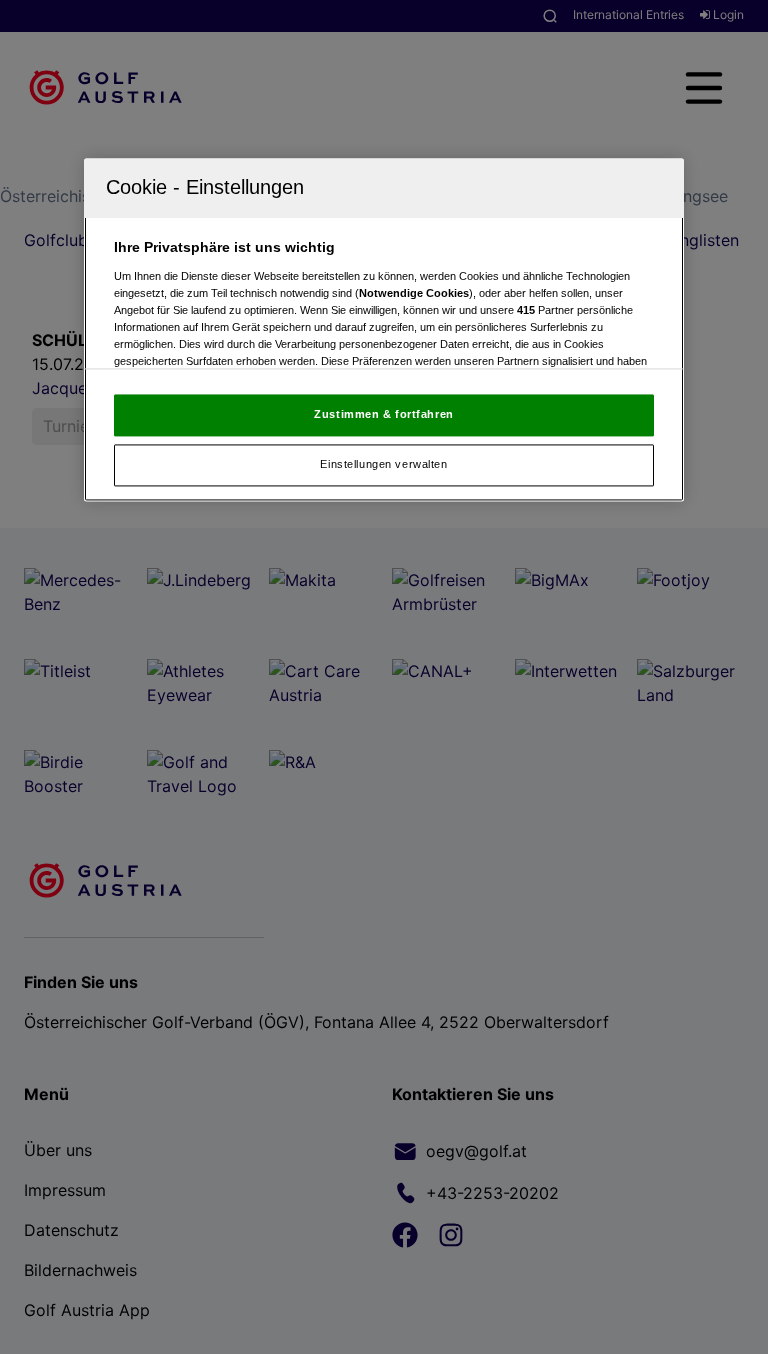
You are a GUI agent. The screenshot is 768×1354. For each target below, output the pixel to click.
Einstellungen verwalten (383, 464)
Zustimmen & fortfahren (384, 415)
